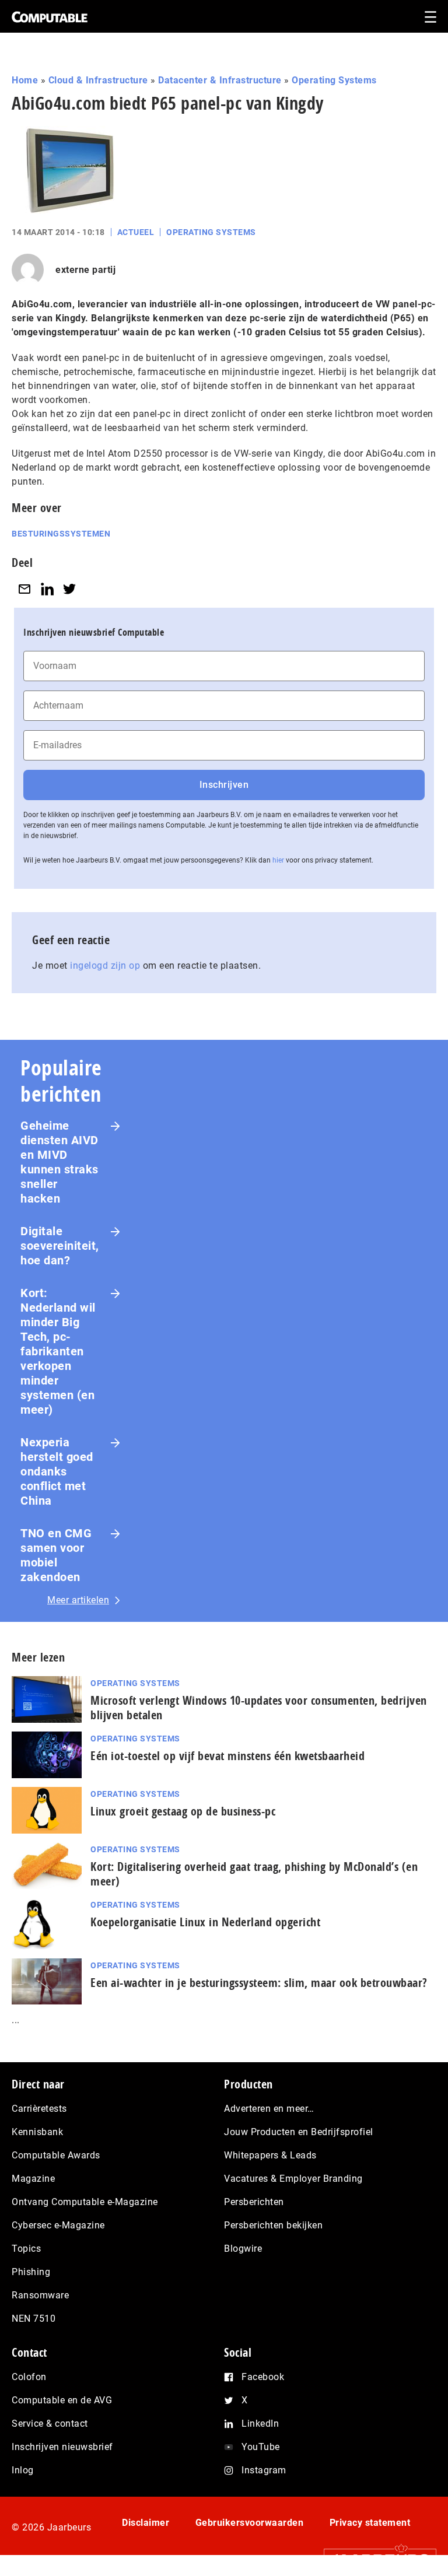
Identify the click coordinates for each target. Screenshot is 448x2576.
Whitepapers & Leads (270, 2155)
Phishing (31, 2272)
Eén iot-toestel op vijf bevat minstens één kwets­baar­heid (228, 1756)
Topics (26, 2249)
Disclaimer (146, 2523)
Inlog (23, 2470)
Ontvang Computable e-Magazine (85, 2202)
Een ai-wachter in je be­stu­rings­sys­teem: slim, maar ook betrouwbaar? (259, 1983)
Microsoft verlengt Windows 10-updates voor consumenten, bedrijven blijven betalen (259, 1708)
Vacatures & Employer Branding (293, 2179)
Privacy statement (370, 2523)
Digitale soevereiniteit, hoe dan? (60, 1246)
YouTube (261, 2447)
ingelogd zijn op (105, 965)
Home (25, 80)
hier (278, 860)
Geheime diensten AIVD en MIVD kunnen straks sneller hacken (60, 1162)
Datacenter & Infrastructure (220, 80)
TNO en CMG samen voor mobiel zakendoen (56, 1555)
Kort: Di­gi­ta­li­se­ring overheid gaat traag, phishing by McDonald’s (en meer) (254, 1874)
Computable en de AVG (62, 2400)
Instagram (264, 2470)
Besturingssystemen (61, 534)
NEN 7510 (34, 2319)
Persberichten (254, 2202)
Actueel (136, 232)
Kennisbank (37, 2132)
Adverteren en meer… (269, 2109)
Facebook (263, 2377)
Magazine (33, 2179)
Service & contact (50, 2423)
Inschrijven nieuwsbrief (62, 2447)
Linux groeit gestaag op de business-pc (183, 1811)
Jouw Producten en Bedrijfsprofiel (299, 2132)
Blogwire (243, 2249)
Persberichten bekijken (273, 2225)
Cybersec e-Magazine (58, 2225)
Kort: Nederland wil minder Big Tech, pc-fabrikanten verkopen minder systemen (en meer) (58, 1351)
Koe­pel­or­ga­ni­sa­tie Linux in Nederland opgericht (205, 1922)
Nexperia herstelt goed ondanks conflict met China (57, 1471)
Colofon (29, 2377)
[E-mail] (24, 589)
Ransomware (40, 2295)
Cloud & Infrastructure (98, 80)
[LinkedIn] (47, 589)
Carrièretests (39, 2109)
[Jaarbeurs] (374, 2559)
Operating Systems (334, 80)
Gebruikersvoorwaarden (250, 2523)
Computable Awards (56, 2155)
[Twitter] (69, 589)
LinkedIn (260, 2423)
